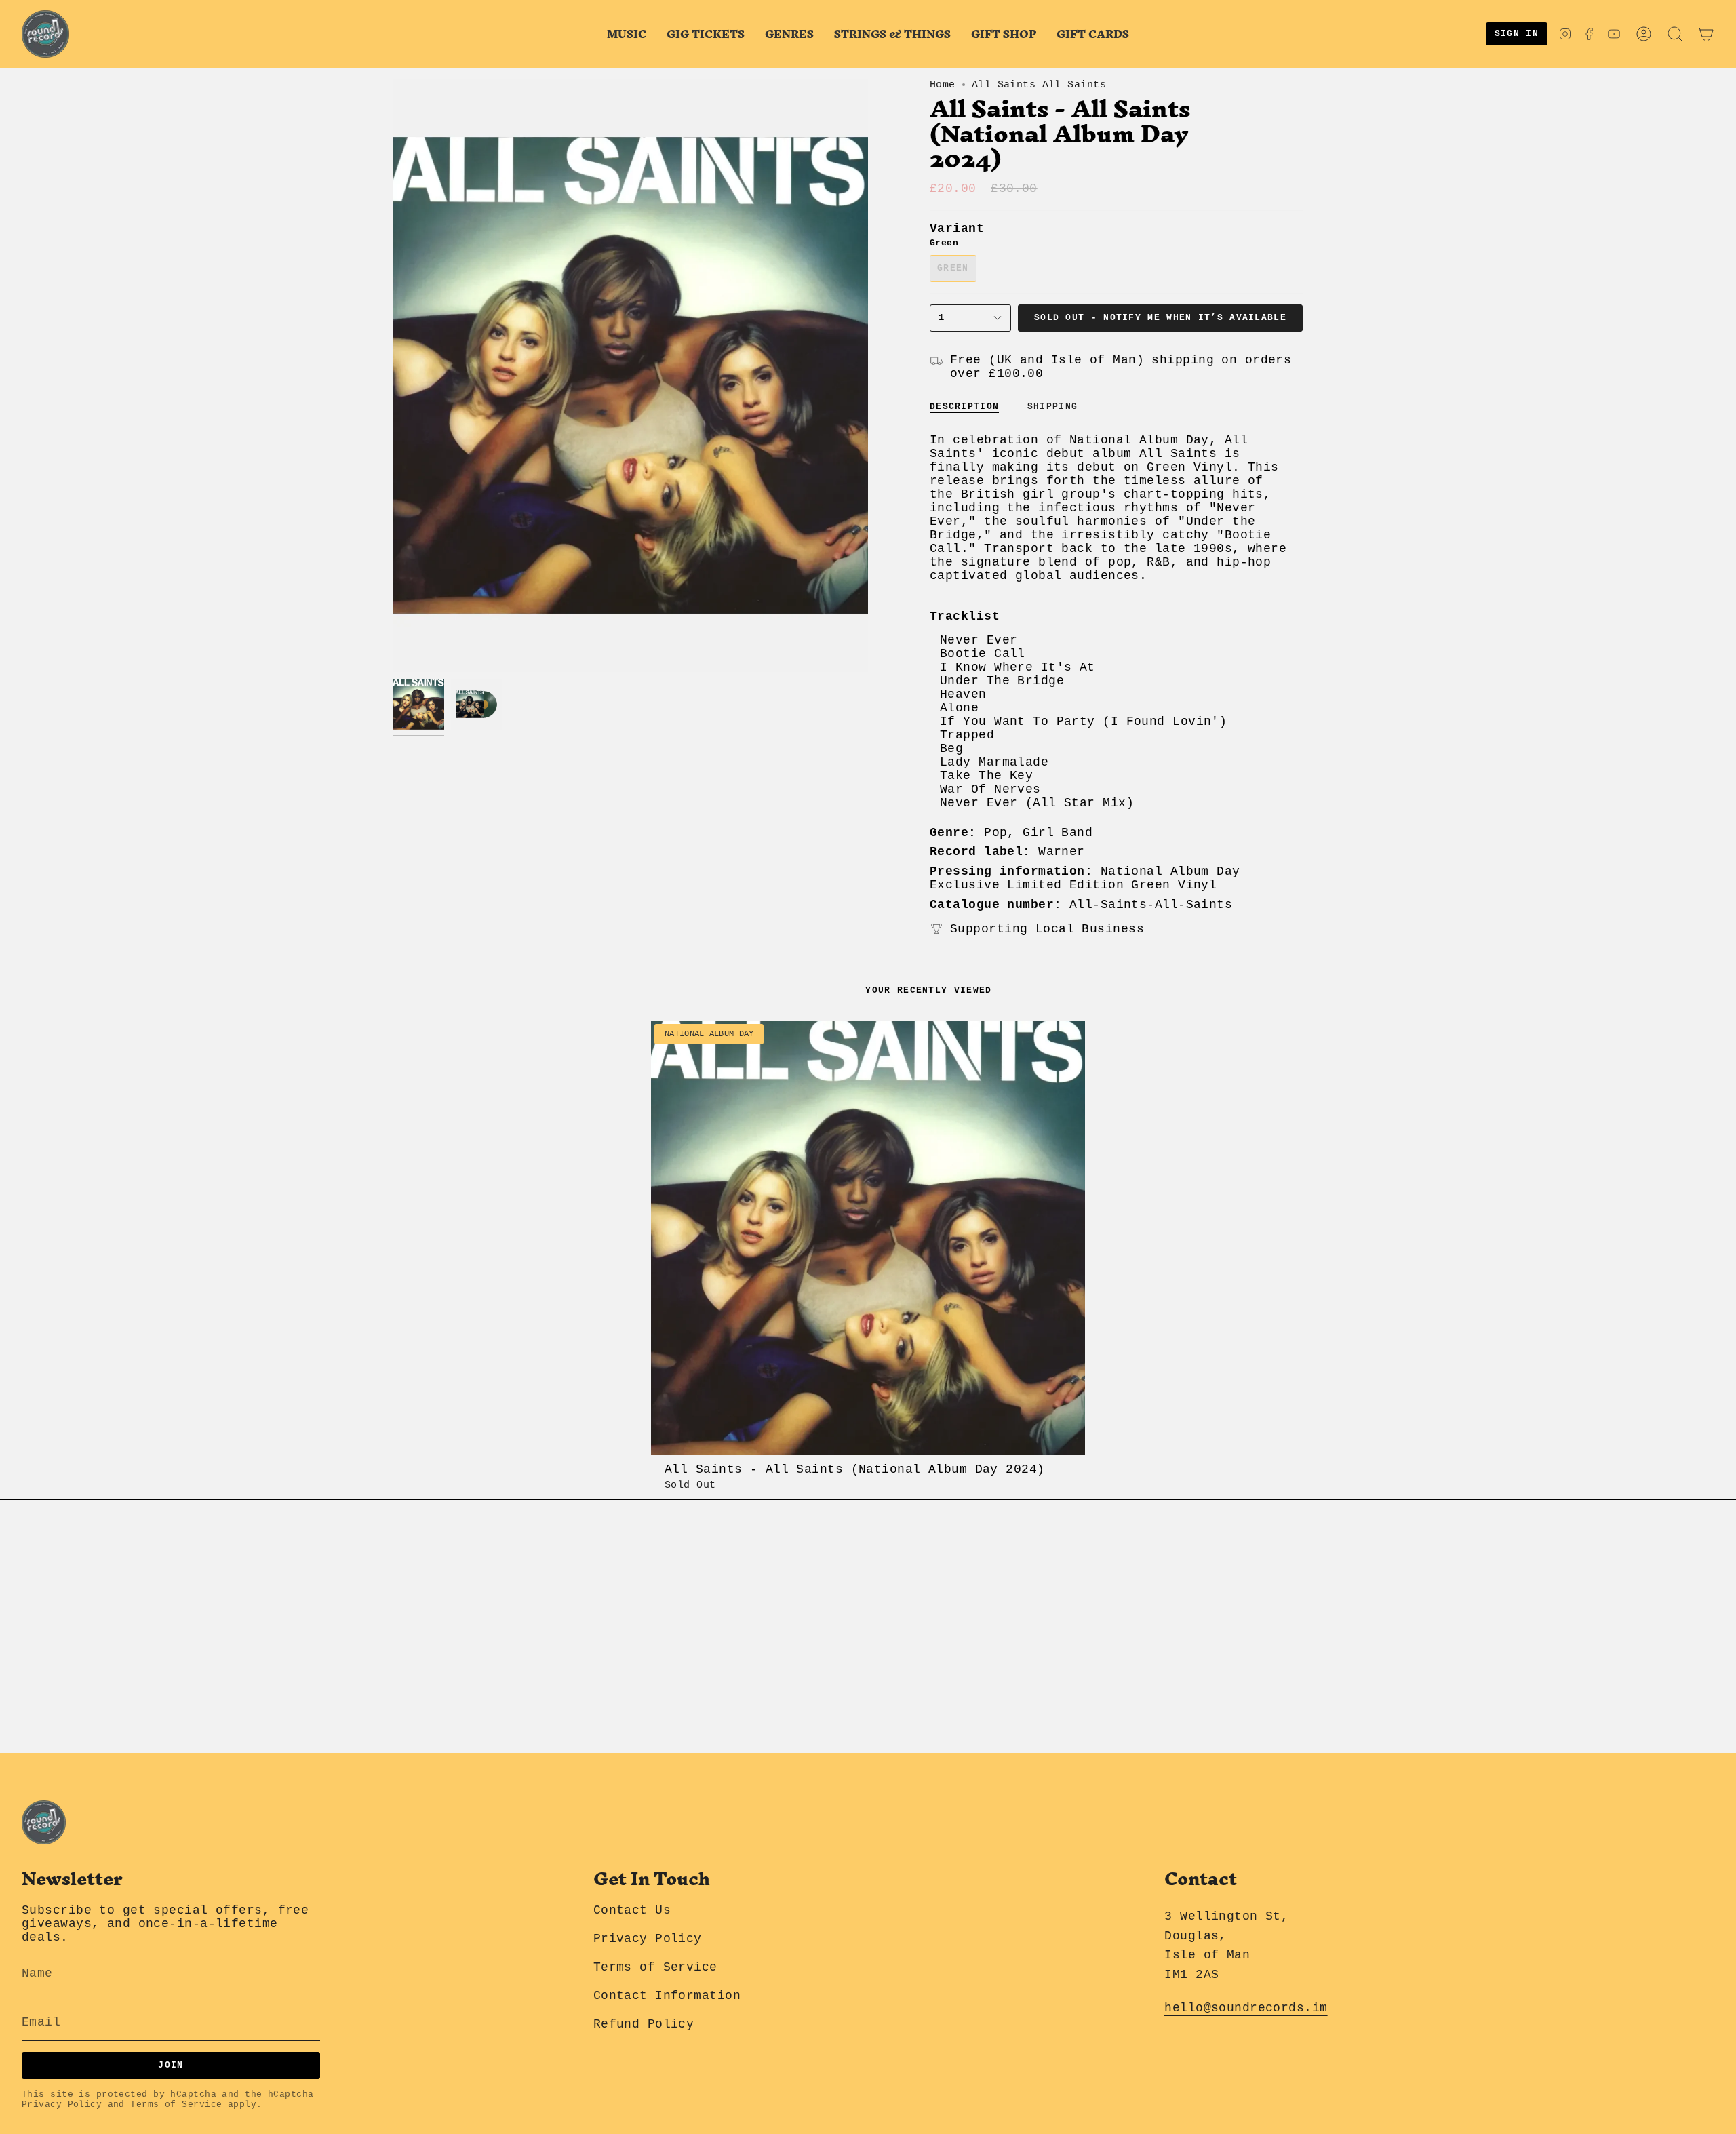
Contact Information (667, 1996)
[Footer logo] (44, 1822)
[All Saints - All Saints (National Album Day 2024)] (868, 1238)
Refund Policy (644, 2024)
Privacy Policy (62, 2105)
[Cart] (1706, 34)
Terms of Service (176, 2105)
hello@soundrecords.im (1246, 2008)
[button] (627, 34)
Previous (393, 376)
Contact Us (632, 1910)
